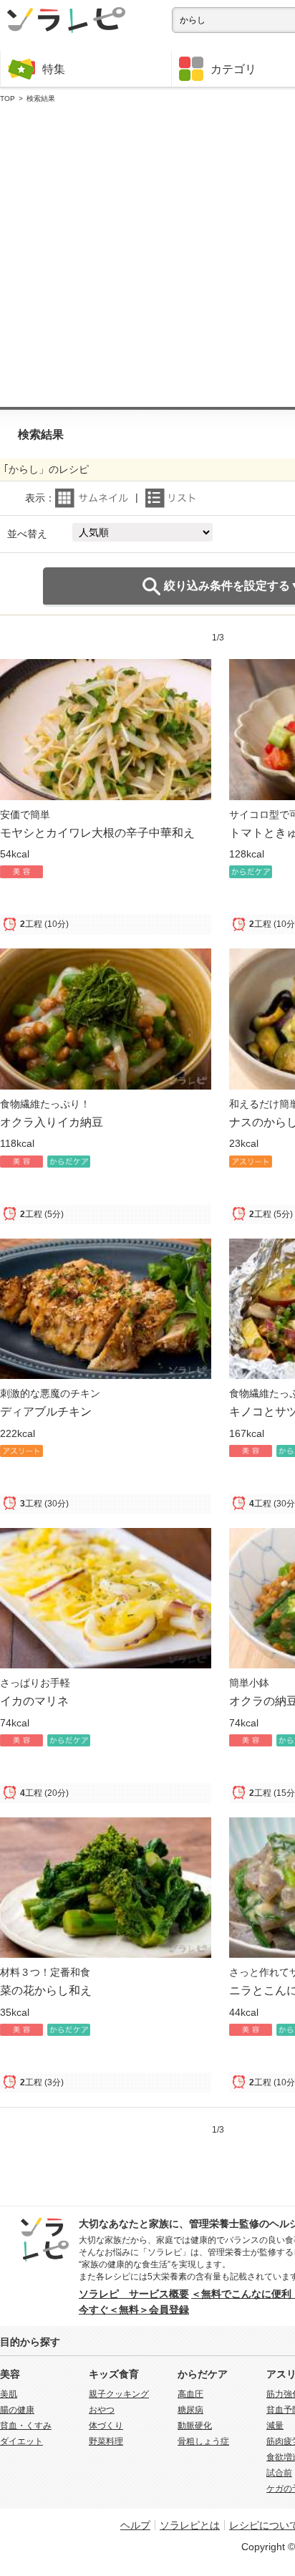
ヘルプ (135, 2525)
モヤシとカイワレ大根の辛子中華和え (97, 832)
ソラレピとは (190, 2525)
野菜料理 (106, 2441)
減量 (275, 2426)
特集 (54, 69)
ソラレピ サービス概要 (134, 2294)
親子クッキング (119, 2394)
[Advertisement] (147, 256)
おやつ (102, 2410)
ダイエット (21, 2441)
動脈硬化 (195, 2426)
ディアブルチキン (46, 1411)
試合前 (279, 2473)
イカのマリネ (34, 1701)
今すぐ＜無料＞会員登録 (134, 2310)
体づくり (106, 2426)
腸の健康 (17, 2410)
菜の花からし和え (46, 1990)
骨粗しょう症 (203, 2441)
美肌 (9, 2394)
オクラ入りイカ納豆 (52, 1122)
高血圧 (190, 2394)
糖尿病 (190, 2410)
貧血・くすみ (26, 2426)
